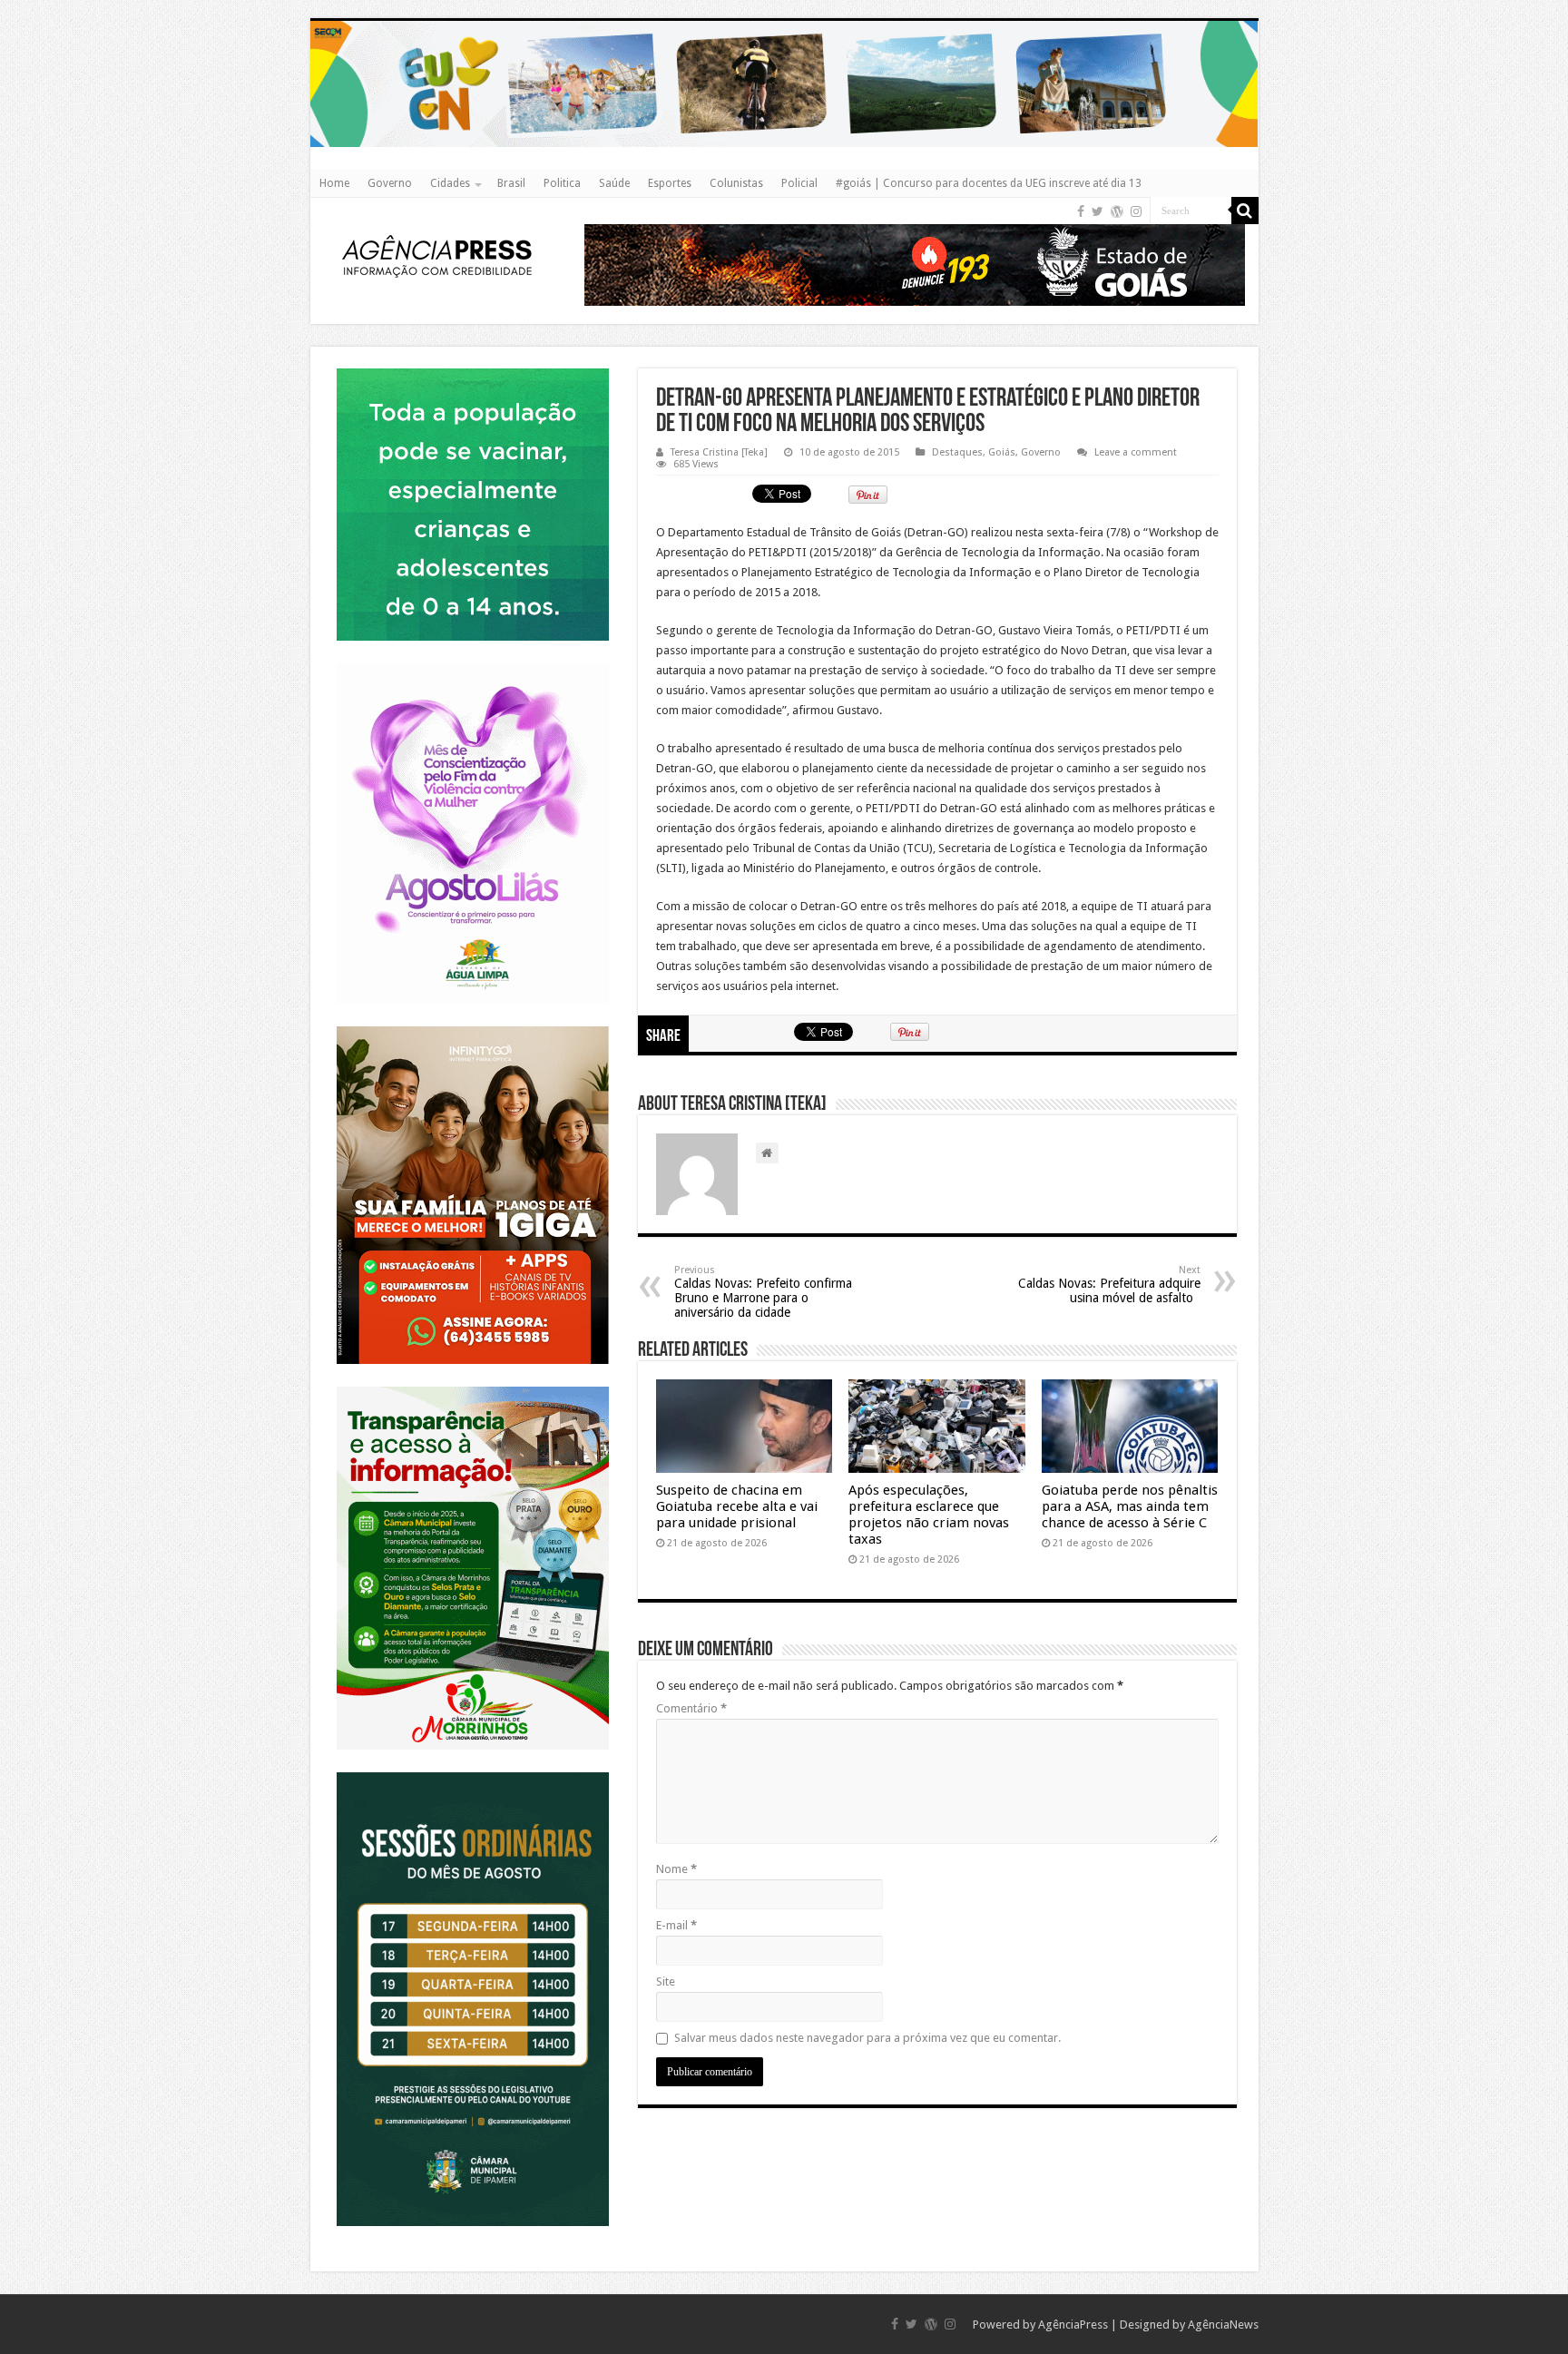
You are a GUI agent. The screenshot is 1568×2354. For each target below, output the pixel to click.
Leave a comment (1136, 452)
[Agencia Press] (437, 255)
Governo (390, 183)
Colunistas (736, 183)
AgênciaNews (1223, 2325)
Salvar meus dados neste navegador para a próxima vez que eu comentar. (867, 2038)
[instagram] (1136, 211)
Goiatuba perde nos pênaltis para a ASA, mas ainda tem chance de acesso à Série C (1130, 1506)
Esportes (670, 183)
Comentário (691, 1708)
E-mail (676, 1925)
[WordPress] (1117, 211)
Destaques (957, 452)
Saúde (614, 183)
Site (666, 1981)
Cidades (450, 183)
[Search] (1245, 211)
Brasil (511, 183)
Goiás (1002, 452)
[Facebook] (1081, 211)
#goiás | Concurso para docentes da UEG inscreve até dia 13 (989, 183)
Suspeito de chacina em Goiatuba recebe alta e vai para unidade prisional (737, 1506)
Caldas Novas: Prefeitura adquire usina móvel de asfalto (1109, 1285)
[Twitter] (1098, 211)
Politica (562, 183)
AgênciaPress (1073, 2325)
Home (334, 183)
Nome (676, 1869)
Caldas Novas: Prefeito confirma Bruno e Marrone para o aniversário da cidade (763, 1292)
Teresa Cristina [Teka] (719, 452)
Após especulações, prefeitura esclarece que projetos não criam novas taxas (929, 1515)
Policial (799, 183)
